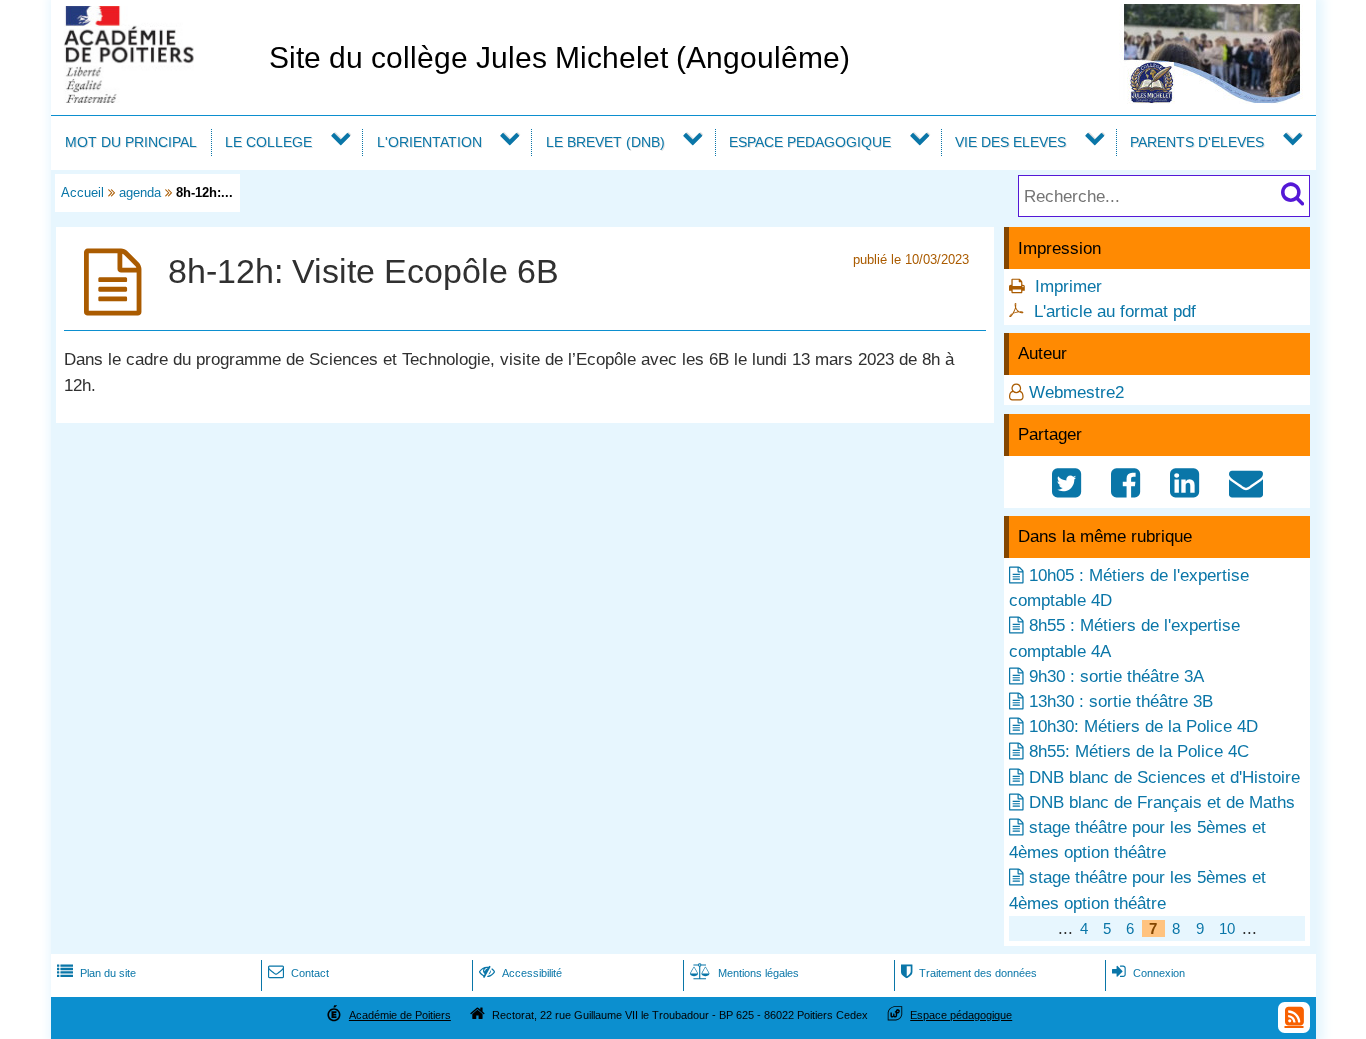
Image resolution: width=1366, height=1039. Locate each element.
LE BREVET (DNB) (605, 142)
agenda (140, 192)
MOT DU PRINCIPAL (131, 142)
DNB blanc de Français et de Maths (1162, 802)
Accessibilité (520, 973)
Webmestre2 (1076, 392)
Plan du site (96, 973)
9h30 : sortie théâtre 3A (1116, 676)
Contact (298, 973)
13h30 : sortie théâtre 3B (1121, 701)
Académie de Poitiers (400, 1015)
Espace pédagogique (961, 1015)
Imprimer (1068, 286)
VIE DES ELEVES (1010, 142)
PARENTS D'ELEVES (1197, 142)
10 (1227, 928)
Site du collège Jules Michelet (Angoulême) (559, 57)
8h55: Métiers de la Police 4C (1139, 751)
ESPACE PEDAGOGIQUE (810, 142)
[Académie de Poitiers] (156, 97)
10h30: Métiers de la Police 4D (1143, 726)
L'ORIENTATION (429, 142)
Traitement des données (969, 973)
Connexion (1148, 973)
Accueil (82, 192)
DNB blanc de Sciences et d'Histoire (1164, 777)
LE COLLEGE (268, 142)
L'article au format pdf (1115, 311)
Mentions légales (744, 973)
